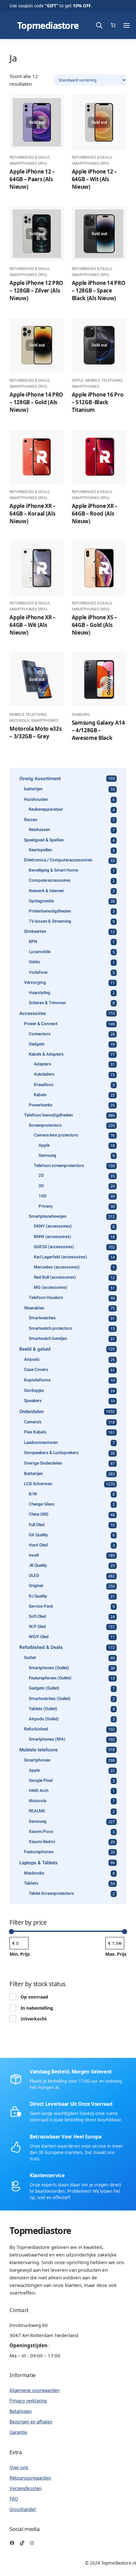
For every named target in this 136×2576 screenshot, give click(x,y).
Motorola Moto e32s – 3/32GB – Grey (35, 732)
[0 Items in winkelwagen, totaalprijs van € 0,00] (113, 25)
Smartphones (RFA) (28, 163)
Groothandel (23, 2509)
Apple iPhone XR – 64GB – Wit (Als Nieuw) (32, 625)
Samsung (81, 715)
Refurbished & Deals (29, 157)
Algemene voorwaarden (34, 2390)
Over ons (19, 2467)
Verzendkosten (25, 2488)
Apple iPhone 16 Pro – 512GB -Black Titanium (98, 402)
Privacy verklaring (28, 2401)
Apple (78, 380)
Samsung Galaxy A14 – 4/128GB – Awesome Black (98, 730)
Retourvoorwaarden (30, 2478)
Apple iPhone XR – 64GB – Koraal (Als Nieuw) (32, 514)
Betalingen (21, 2411)
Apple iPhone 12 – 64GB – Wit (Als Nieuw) (94, 179)
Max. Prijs (116, 1954)
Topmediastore (48, 25)
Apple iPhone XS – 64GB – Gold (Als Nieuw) (94, 625)
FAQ (14, 2499)
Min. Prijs (20, 1954)
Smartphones (86, 386)
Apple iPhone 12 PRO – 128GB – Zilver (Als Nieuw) (36, 290)
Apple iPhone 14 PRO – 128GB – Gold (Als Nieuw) (36, 402)
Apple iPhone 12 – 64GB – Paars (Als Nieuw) (32, 179)
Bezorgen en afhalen (31, 2422)
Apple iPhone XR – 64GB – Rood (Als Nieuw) (95, 514)
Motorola (19, 721)
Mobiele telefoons (104, 380)
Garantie (18, 2432)
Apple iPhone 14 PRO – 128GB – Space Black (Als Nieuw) (99, 290)
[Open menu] (127, 25)
